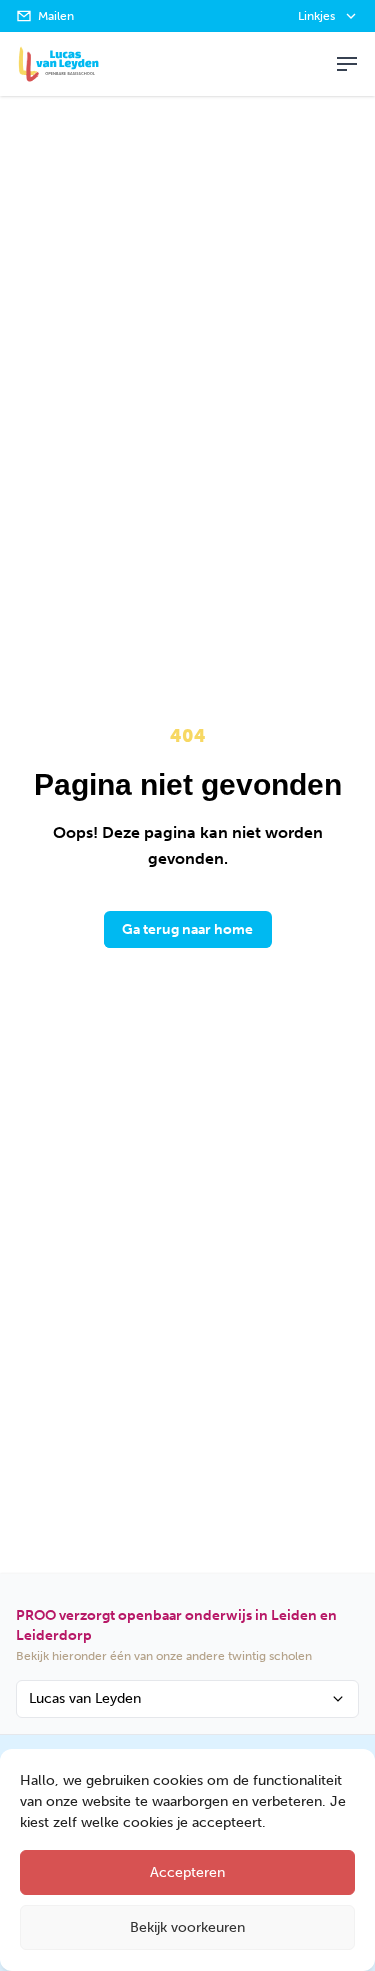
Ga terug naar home (187, 929)
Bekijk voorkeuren (187, 1927)
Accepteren (187, 1872)
